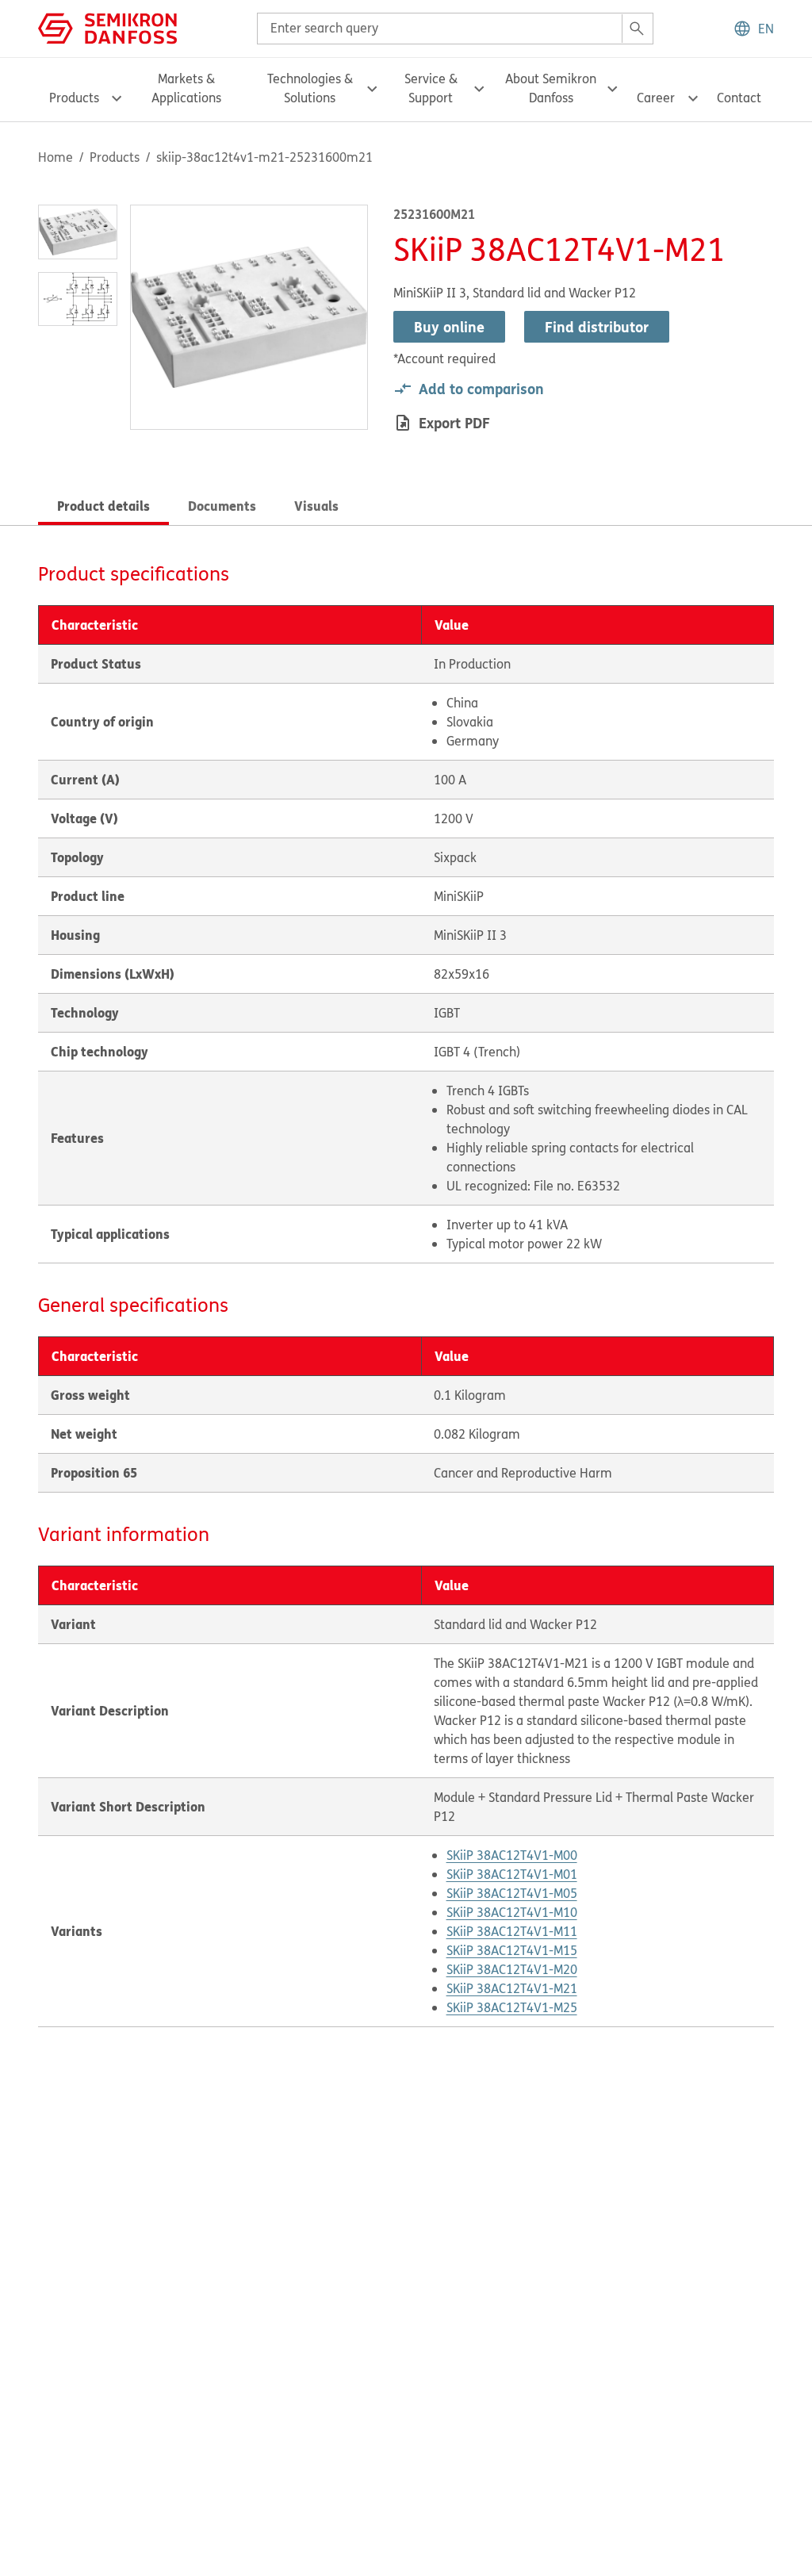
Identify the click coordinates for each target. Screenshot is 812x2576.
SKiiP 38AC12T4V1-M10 (512, 1912)
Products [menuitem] (74, 98)
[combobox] (455, 29)
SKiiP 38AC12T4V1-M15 (512, 1950)
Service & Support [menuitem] (431, 88)
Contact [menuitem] (739, 98)
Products (115, 157)
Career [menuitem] (656, 98)
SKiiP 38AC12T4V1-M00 (512, 1855)
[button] (753, 29)
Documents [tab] (222, 506)
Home (56, 157)
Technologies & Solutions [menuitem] (310, 88)
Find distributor (597, 327)
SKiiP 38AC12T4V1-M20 (512, 1969)
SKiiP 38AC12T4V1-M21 (512, 1988)
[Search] (637, 29)
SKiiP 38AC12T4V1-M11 (512, 1931)
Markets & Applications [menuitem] (186, 88)
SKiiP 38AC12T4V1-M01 (512, 1874)
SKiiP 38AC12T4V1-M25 (512, 2007)
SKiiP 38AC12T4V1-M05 (512, 1893)
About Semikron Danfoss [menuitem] (551, 88)
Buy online (449, 327)
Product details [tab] (103, 506)
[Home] (107, 27)
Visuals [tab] (316, 506)
